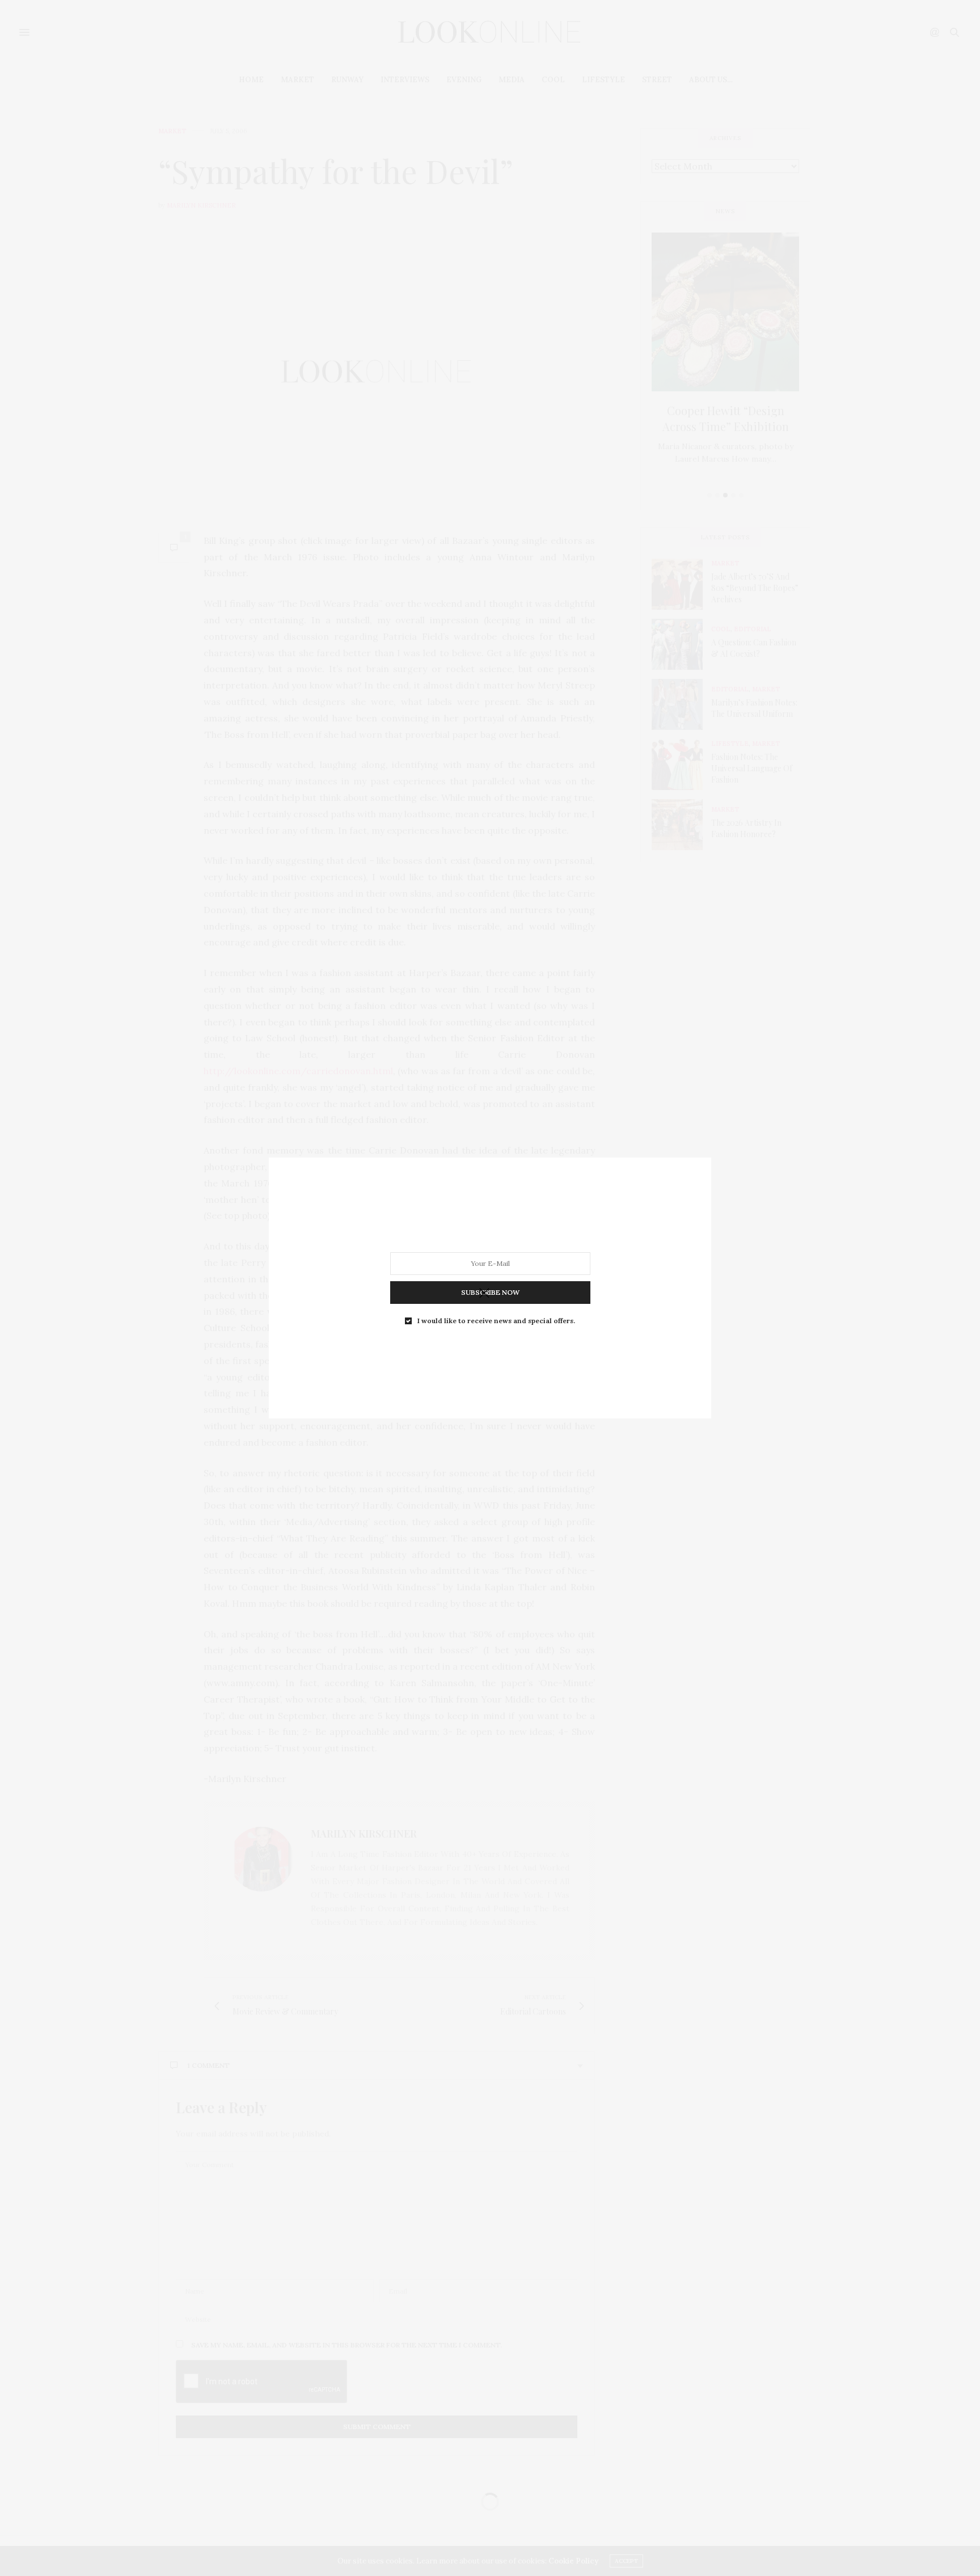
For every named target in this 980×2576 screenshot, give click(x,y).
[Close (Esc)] (484, 1294)
